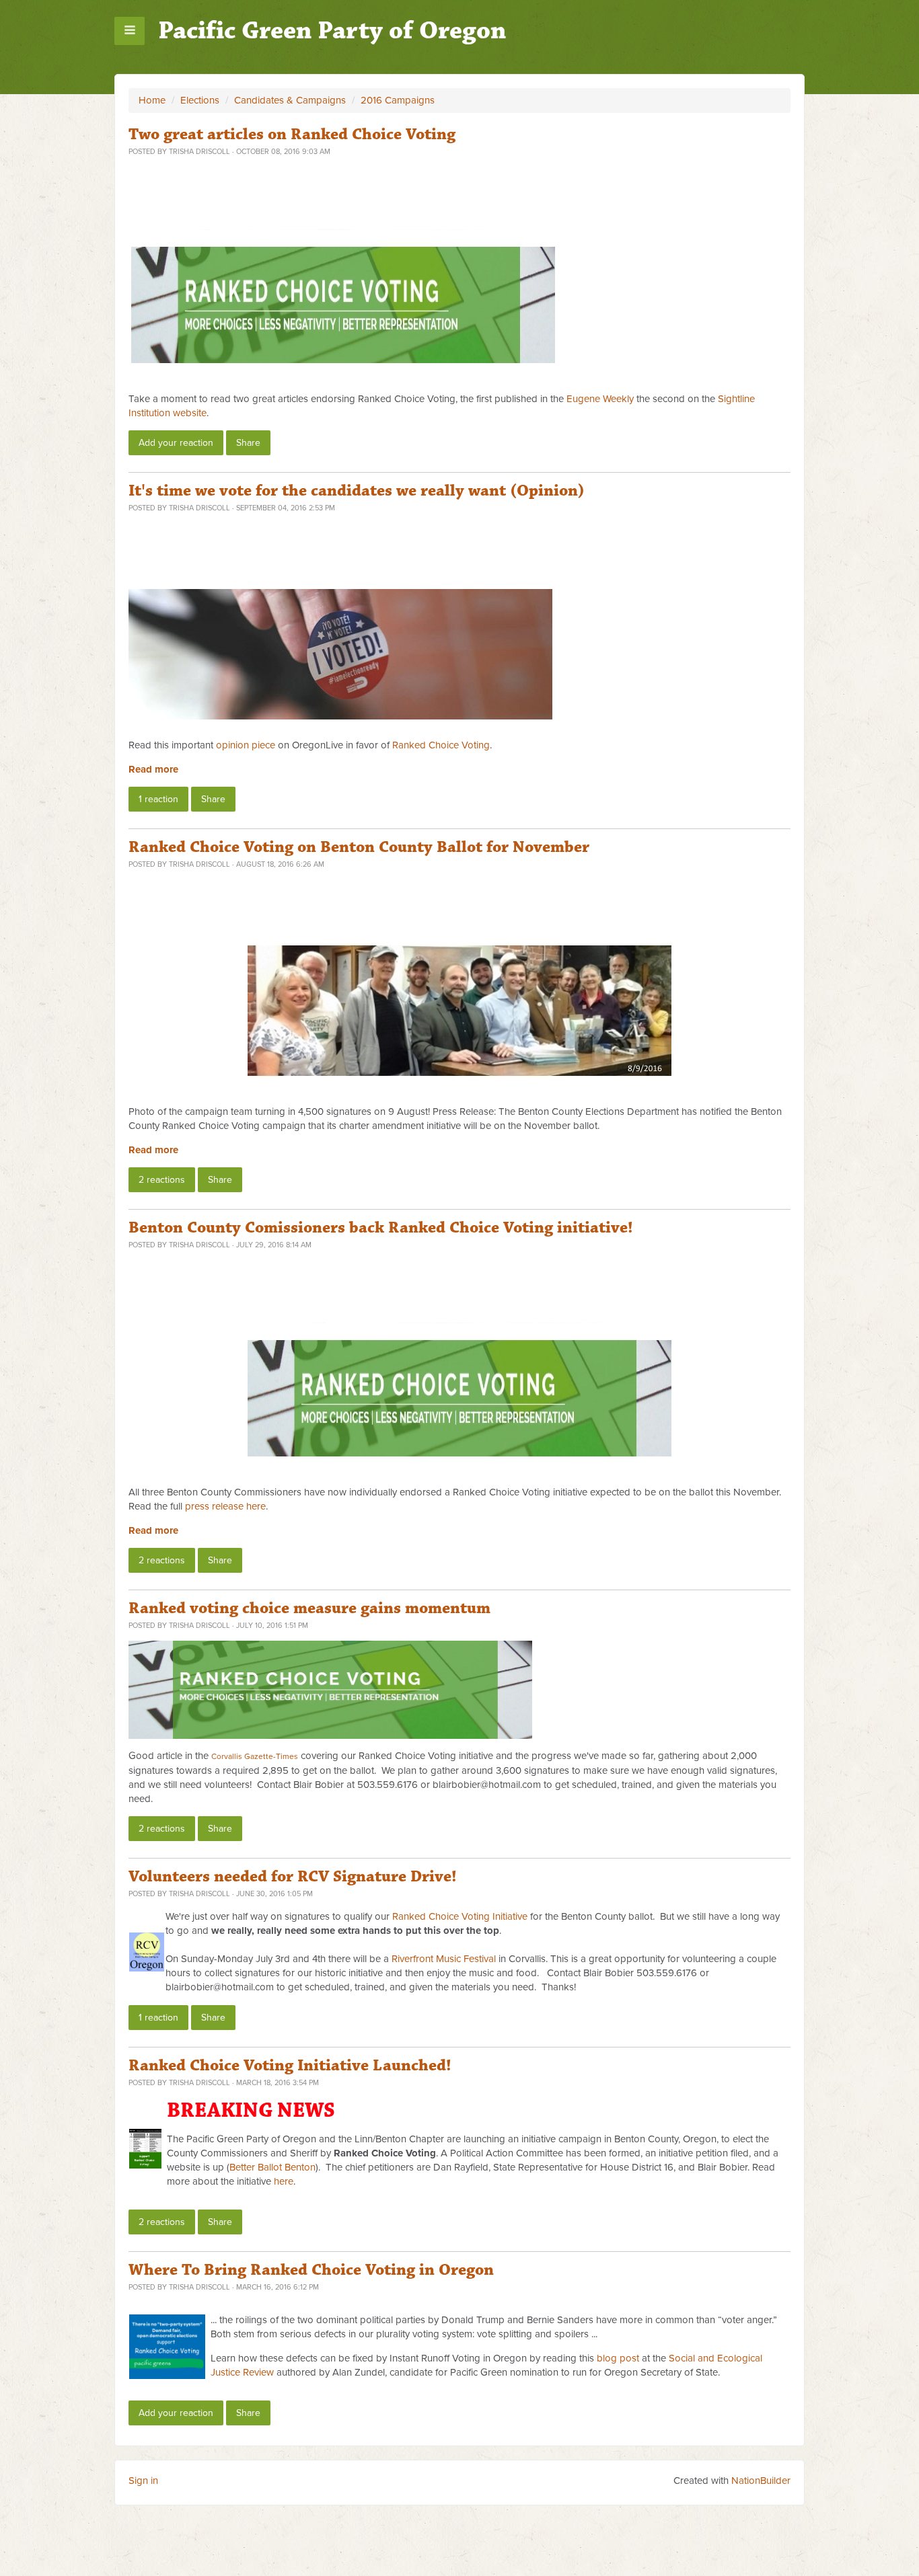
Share (248, 443)
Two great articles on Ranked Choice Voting (292, 134)
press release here (225, 1506)
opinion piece (246, 745)
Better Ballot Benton (272, 2167)
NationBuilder (761, 2481)
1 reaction (158, 799)
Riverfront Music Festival (444, 1959)
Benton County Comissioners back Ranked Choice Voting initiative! (381, 1228)
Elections (200, 100)
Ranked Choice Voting (441, 745)
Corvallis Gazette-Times (255, 1756)
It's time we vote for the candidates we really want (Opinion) (357, 491)
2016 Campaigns (398, 100)
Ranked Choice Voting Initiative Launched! (290, 2066)
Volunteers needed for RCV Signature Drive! (293, 1877)
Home (152, 100)
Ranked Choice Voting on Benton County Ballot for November (359, 847)
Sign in (143, 2481)
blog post (618, 2358)
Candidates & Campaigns (290, 100)
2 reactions (162, 1180)
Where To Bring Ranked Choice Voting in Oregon (311, 2270)
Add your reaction (176, 443)
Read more (153, 769)
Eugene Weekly (600, 399)
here (284, 2181)
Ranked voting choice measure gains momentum (309, 1608)
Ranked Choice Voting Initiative (460, 1916)
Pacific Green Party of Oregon (332, 31)
